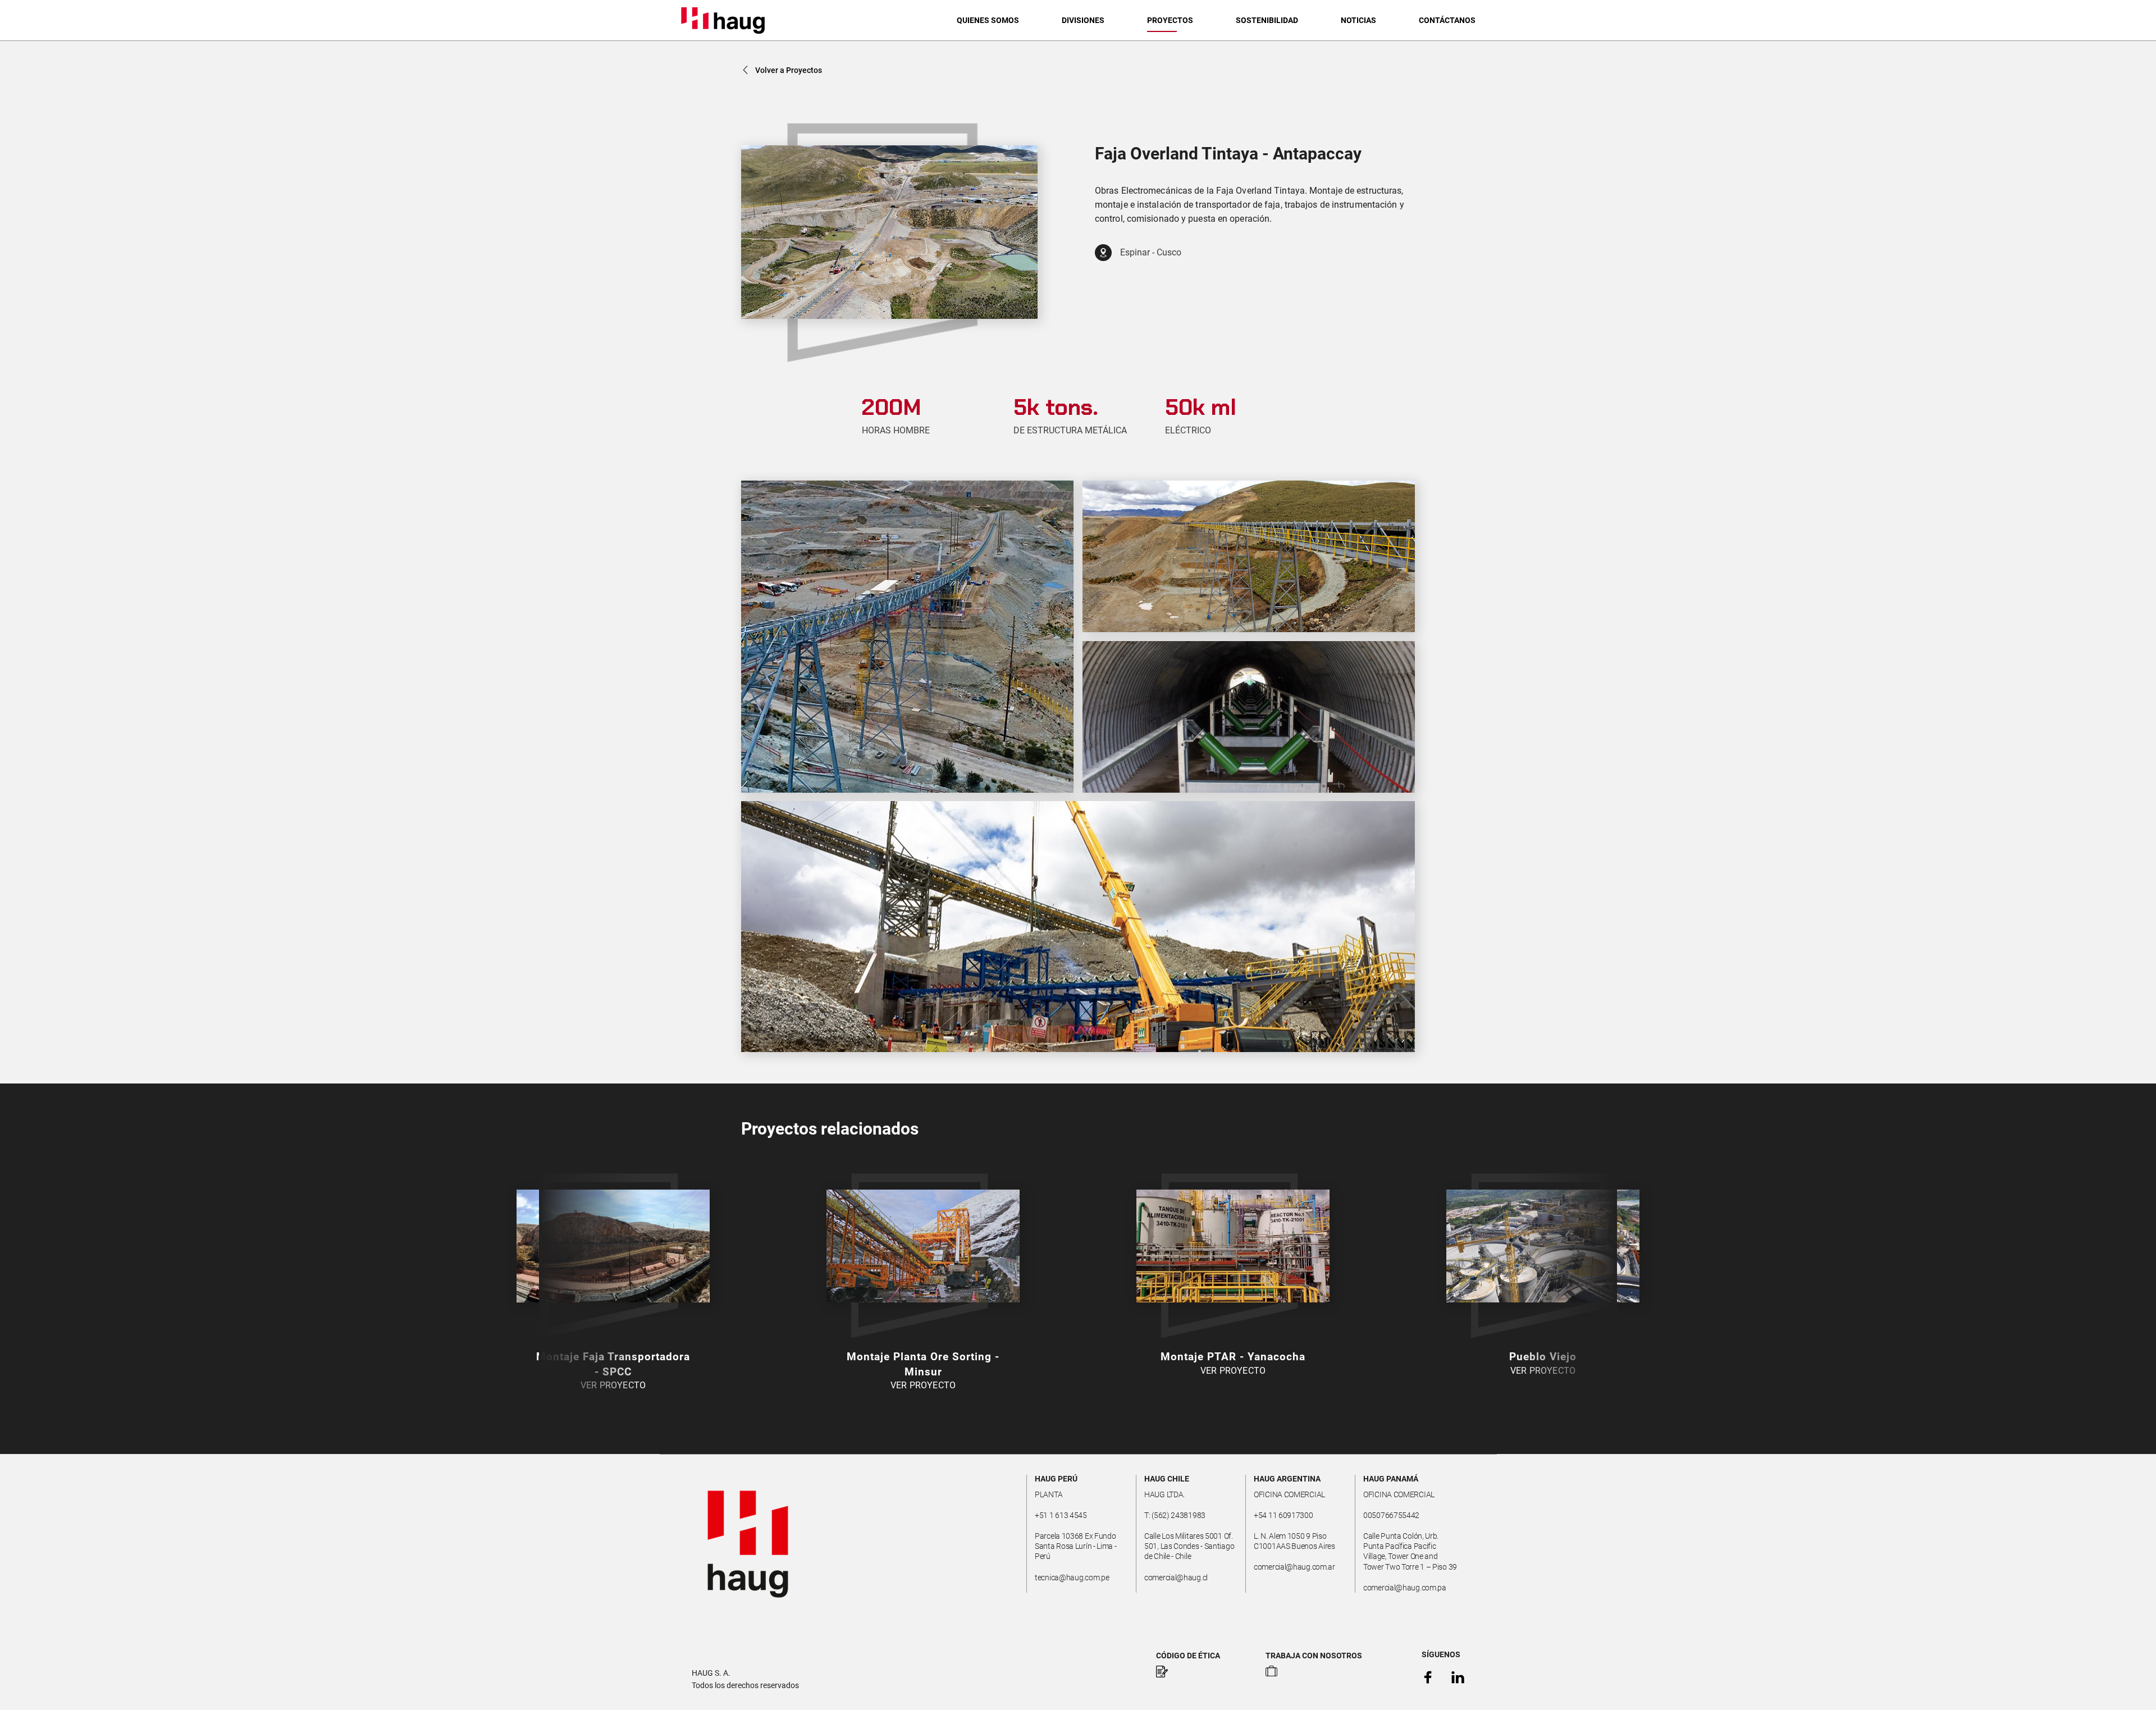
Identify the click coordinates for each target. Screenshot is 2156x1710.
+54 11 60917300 (1283, 1515)
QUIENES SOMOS (988, 20)
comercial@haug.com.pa (1405, 1588)
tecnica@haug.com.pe (1072, 1578)
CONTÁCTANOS (1447, 20)
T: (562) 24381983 (1175, 1515)
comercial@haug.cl (1176, 1578)
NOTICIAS (1358, 20)
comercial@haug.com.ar (1294, 1567)
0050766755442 (1391, 1515)
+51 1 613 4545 (1061, 1515)
